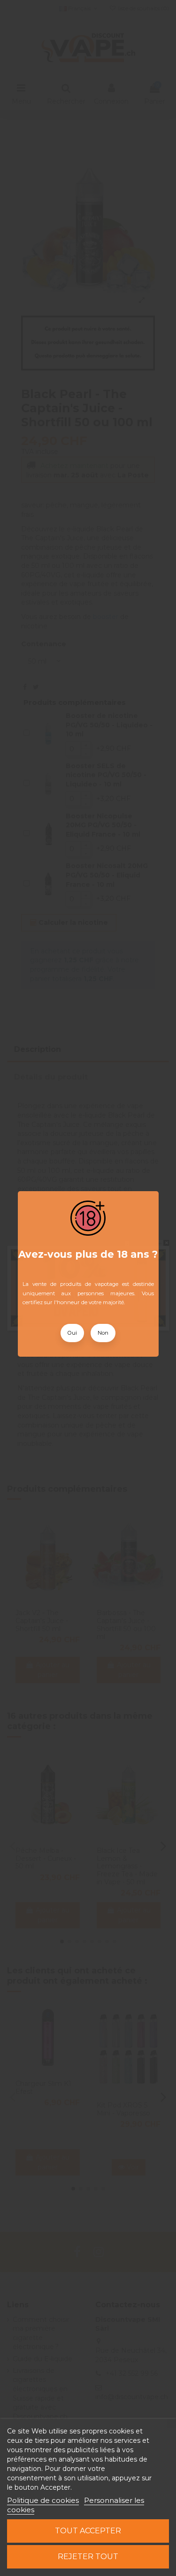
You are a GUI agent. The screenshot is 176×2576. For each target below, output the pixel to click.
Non (103, 1333)
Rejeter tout (88, 2557)
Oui (72, 1333)
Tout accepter (88, 2531)
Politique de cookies (43, 2500)
